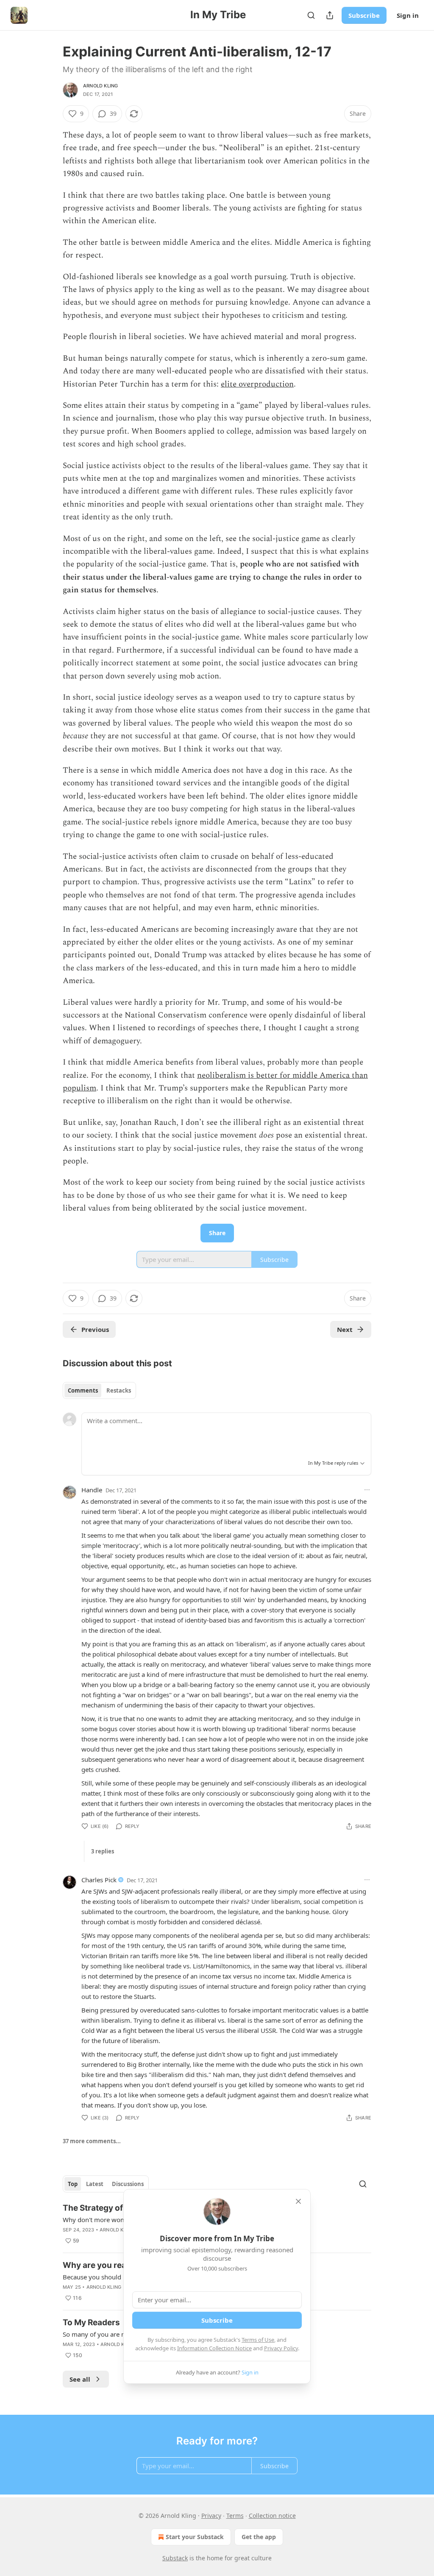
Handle (92, 1490)
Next (345, 1329)
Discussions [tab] (128, 2184)
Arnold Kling (100, 86)
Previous (95, 1329)
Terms (235, 2516)
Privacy (211, 2516)
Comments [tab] (83, 1390)
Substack (175, 2558)
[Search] (311, 15)
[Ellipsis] (367, 1490)
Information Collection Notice (214, 2348)
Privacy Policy (281, 2348)
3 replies (103, 1851)
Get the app (259, 2537)
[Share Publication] (330, 15)
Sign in (408, 15)
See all (80, 2379)
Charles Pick (99, 1880)
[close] (298, 2201)
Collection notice (272, 2516)
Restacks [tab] (119, 1390)
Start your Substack (195, 2537)
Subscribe (364, 15)
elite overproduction (257, 384)
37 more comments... (92, 2141)
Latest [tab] (95, 2184)
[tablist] (99, 1390)
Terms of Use (258, 2340)
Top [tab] (73, 2184)
